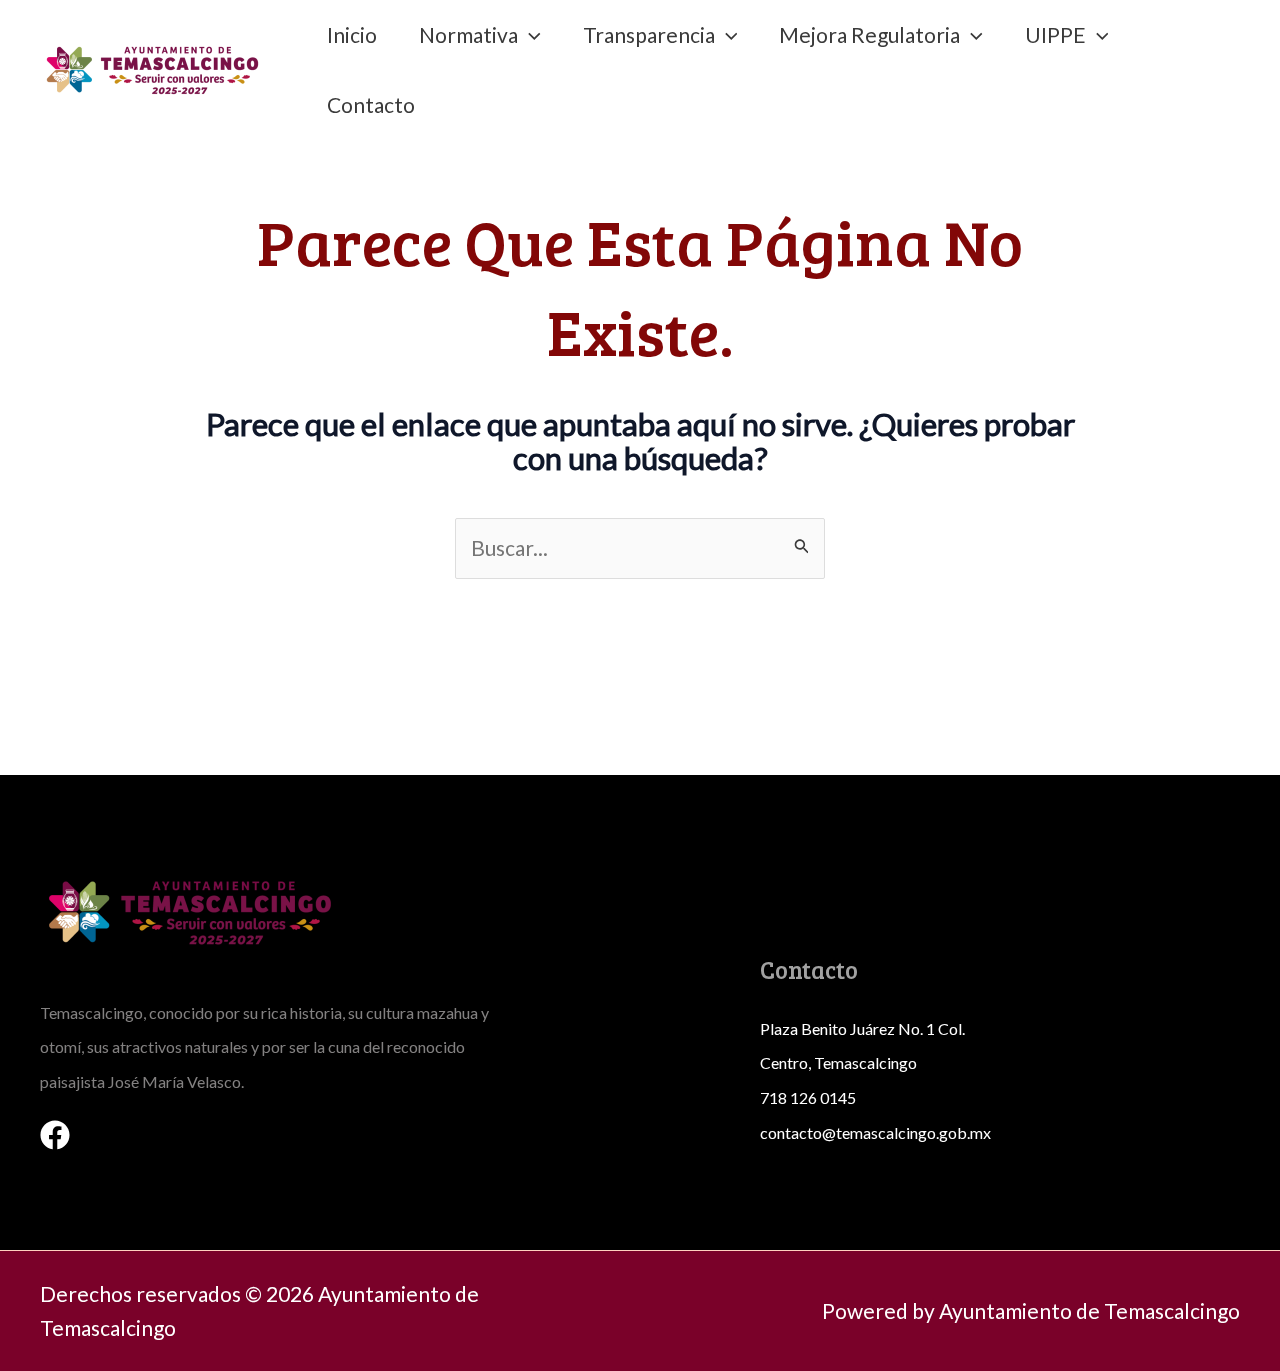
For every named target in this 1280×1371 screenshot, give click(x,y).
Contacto (371, 104)
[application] (529, 35)
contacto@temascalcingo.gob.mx (875, 1132)
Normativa (468, 34)
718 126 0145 (808, 1097)
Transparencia (649, 34)
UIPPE (1055, 34)
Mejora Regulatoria (869, 34)
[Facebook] (55, 1135)
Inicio (352, 34)
